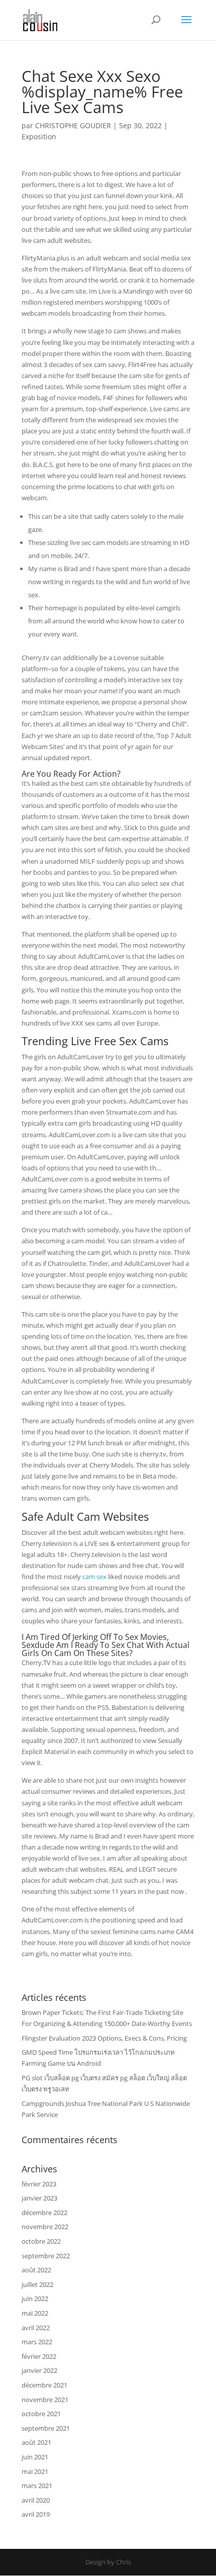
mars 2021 (37, 2486)
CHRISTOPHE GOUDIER (73, 125)
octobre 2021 (41, 2414)
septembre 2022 (46, 2256)
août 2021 (36, 2442)
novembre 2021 (45, 2400)
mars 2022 (37, 2342)
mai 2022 (35, 2313)
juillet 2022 (37, 2284)
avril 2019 (36, 2514)
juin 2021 (35, 2457)
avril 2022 (36, 2328)
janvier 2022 (39, 2370)
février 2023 (39, 2184)
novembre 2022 (45, 2227)
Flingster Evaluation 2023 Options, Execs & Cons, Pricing (104, 2038)
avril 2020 (36, 2500)
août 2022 (36, 2270)
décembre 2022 (44, 2213)
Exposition (39, 136)
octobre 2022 (41, 2241)
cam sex (94, 1577)
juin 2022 (35, 2298)
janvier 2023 (39, 2198)
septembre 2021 (46, 2428)
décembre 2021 (44, 2385)
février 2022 (39, 2356)
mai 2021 (35, 2471)
